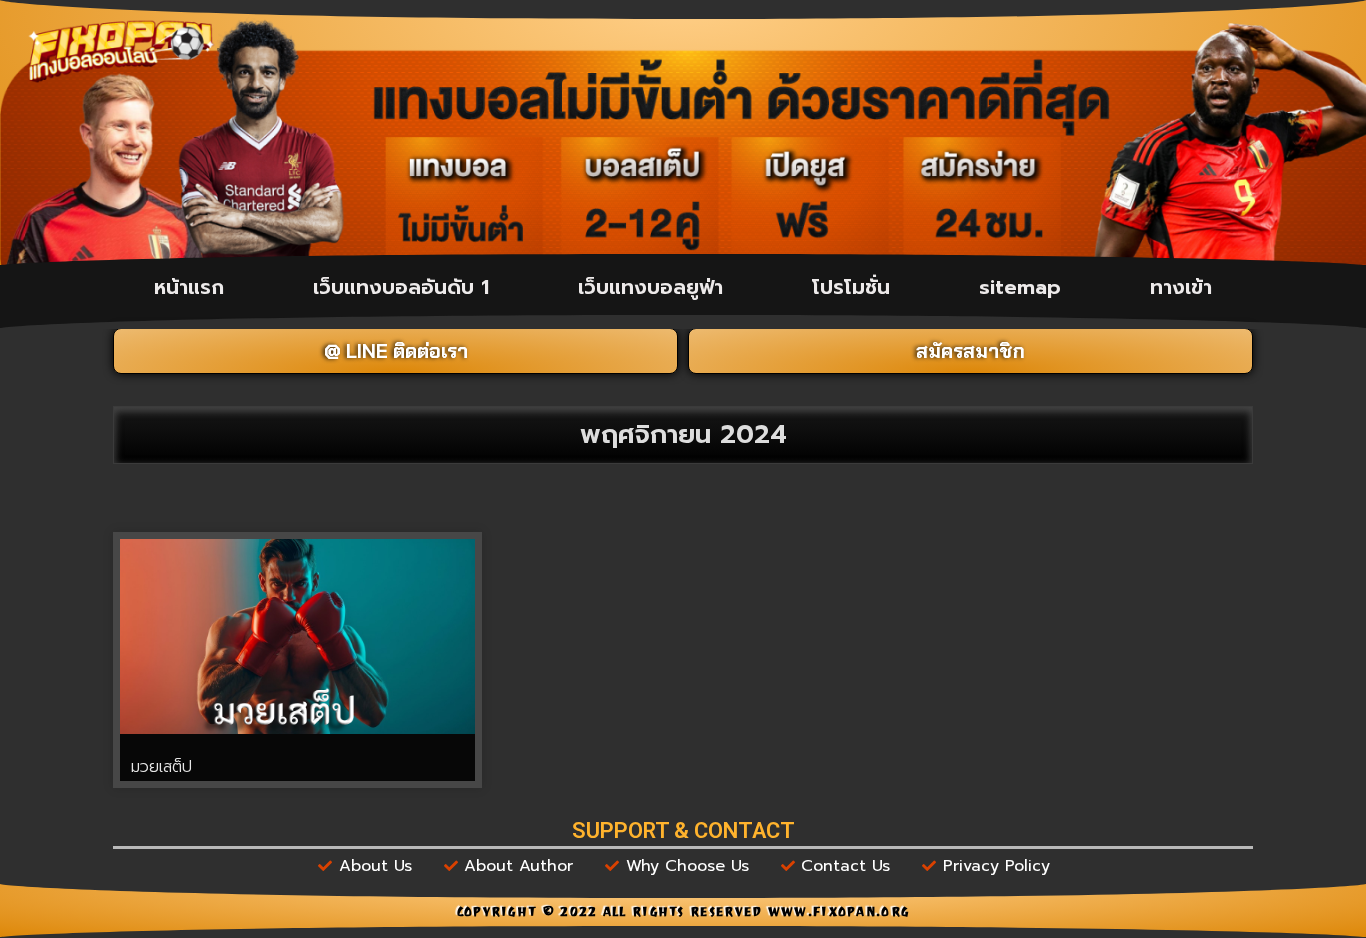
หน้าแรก (189, 287)
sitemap (1020, 287)
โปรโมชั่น (851, 287)
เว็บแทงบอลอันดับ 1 (401, 287)
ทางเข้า (1181, 287)
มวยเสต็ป (161, 767)
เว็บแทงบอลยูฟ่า (650, 287)
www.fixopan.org (839, 914)
